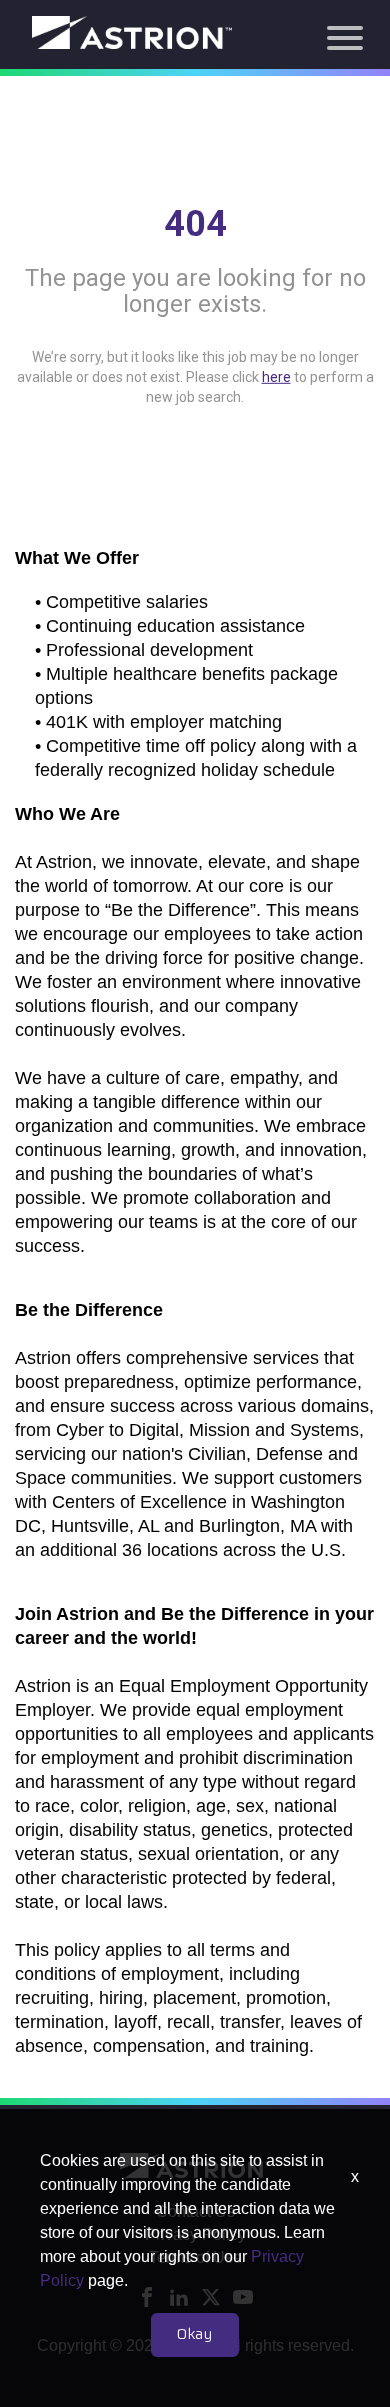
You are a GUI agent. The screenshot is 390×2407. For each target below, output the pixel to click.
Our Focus (190, 79)
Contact (195, 261)
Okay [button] (195, 2335)
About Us (195, 43)
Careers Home (195, 153)
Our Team (195, 189)
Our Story (195, 225)
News (195, 117)
